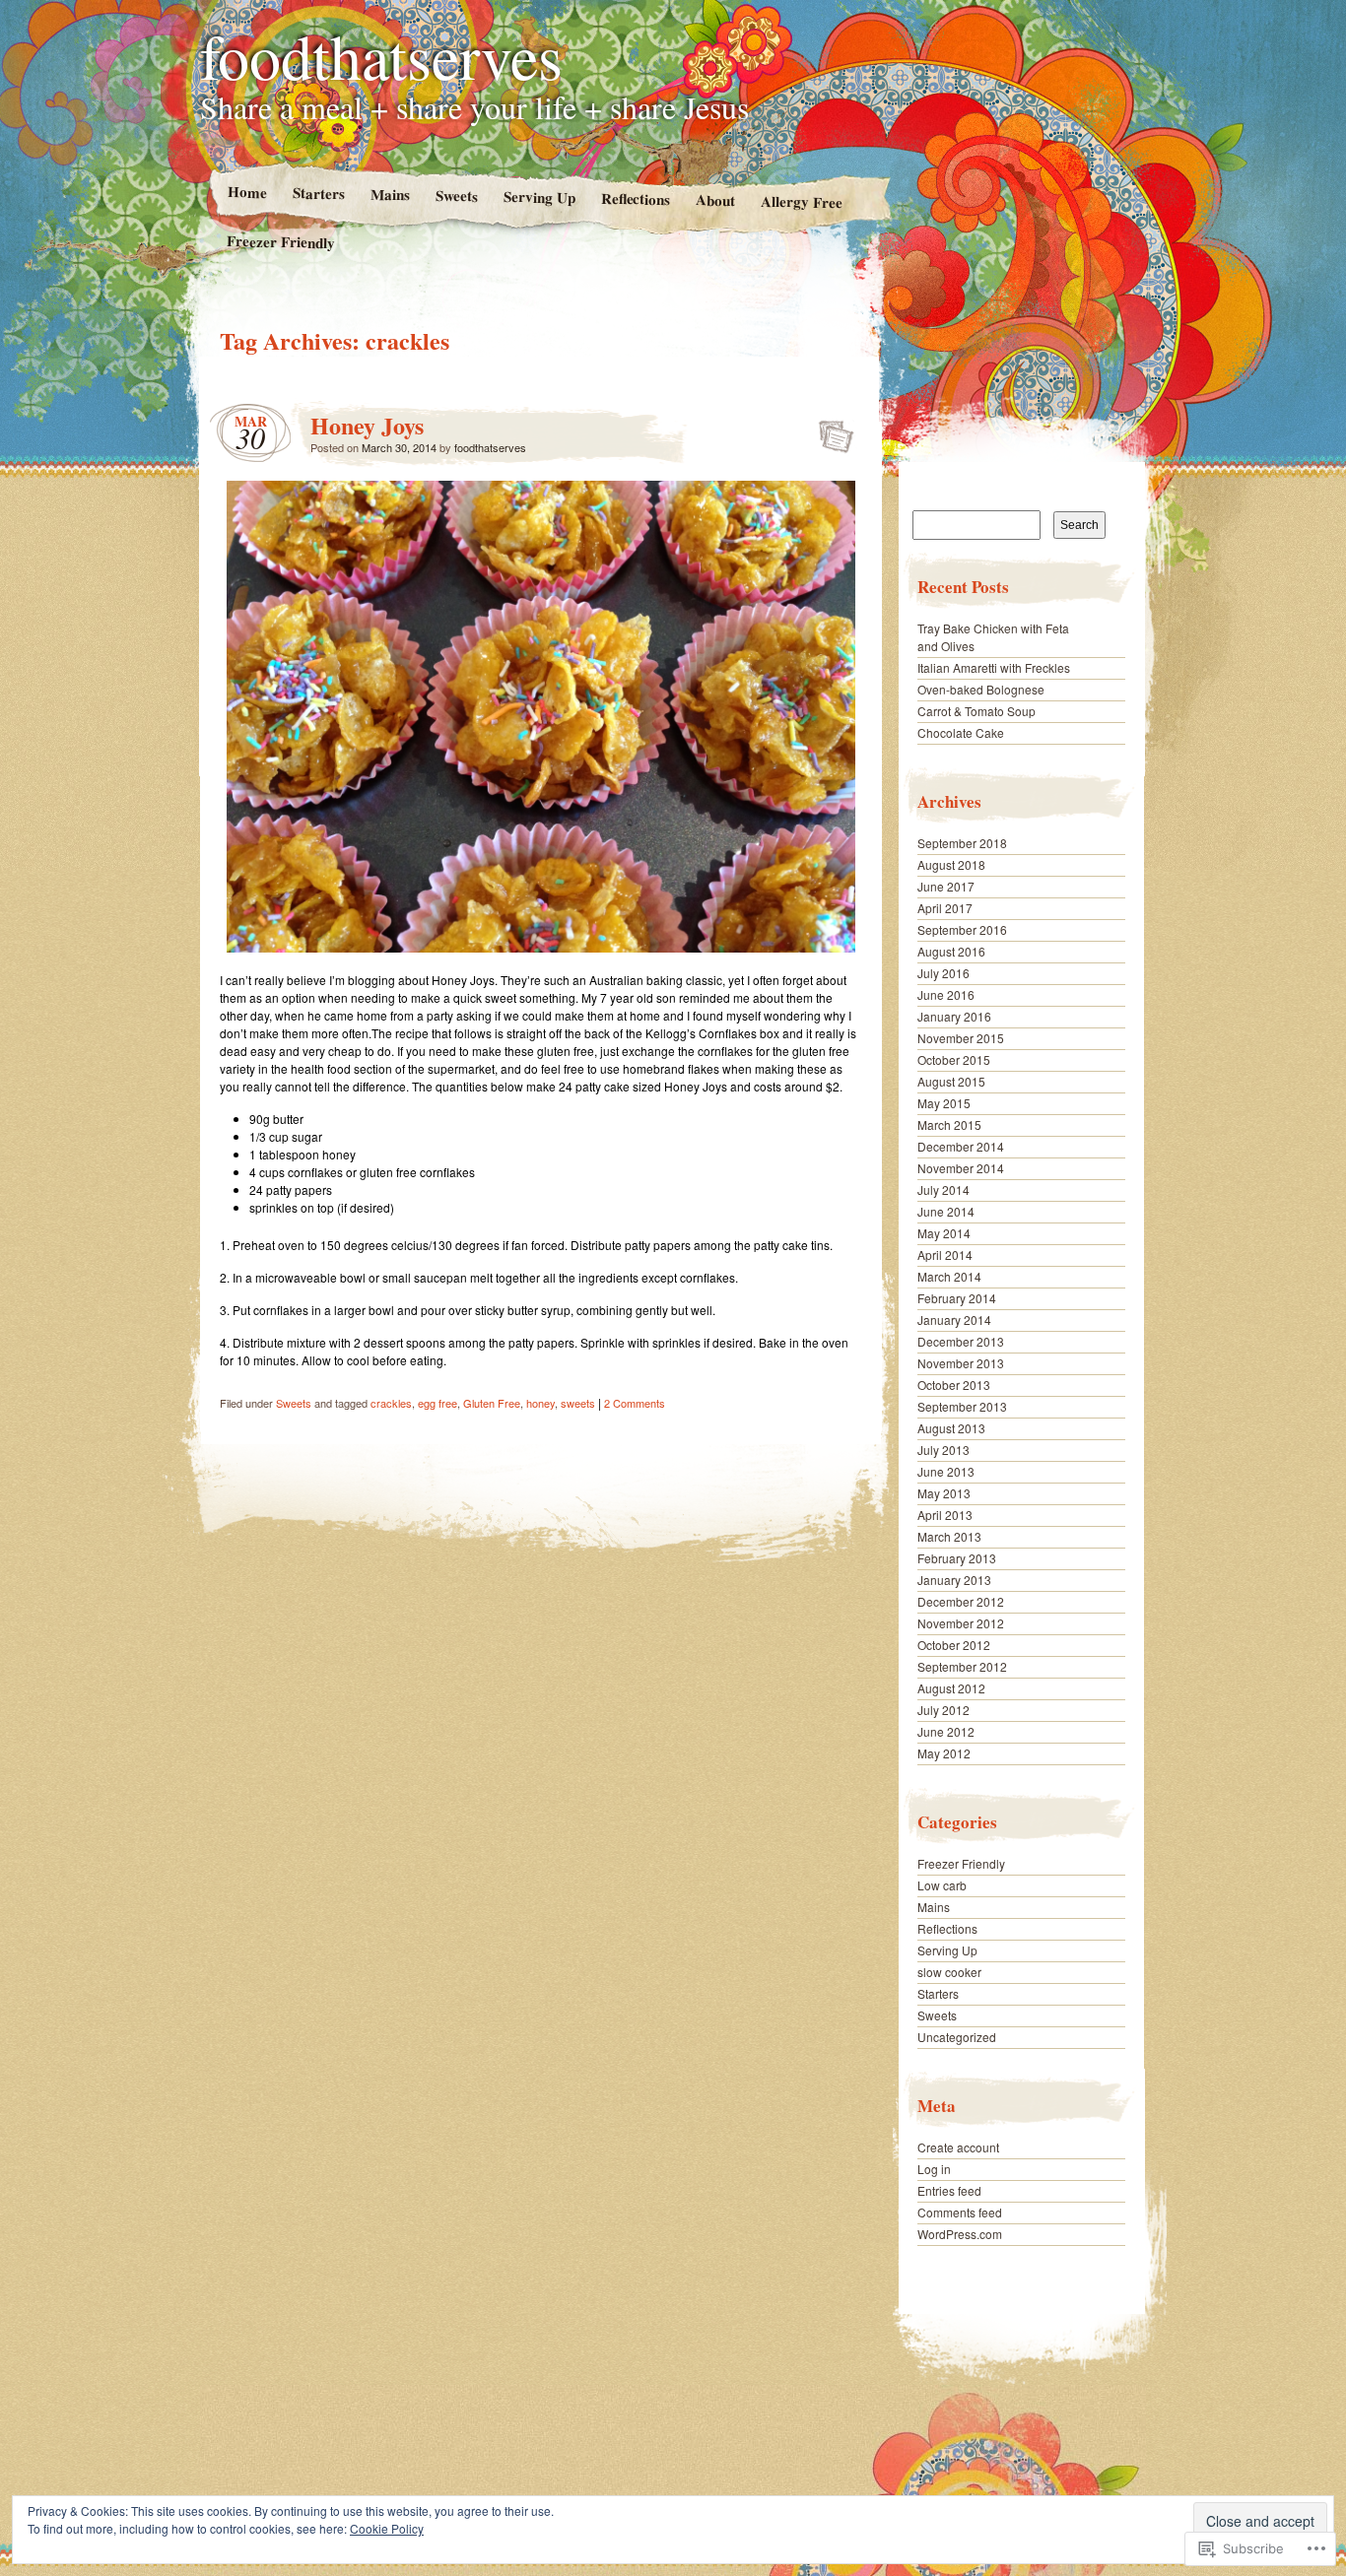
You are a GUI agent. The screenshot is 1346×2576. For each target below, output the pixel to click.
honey (540, 1403)
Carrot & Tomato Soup (976, 711)
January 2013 (954, 1580)
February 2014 (957, 1298)
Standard (830, 430)
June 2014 (946, 1211)
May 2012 (944, 1753)
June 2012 (946, 1731)
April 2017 (945, 908)
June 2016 (946, 994)
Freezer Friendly (281, 241)
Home (246, 192)
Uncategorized (957, 2037)
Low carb (942, 1885)
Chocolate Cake (961, 732)
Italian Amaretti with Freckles (994, 667)
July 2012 (943, 1710)
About (715, 199)
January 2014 (954, 1320)
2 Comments (635, 1403)
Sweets (456, 196)
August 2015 (951, 1081)
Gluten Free (492, 1403)
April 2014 (945, 1255)
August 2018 (951, 864)
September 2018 (962, 843)
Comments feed (960, 2212)
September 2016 (962, 929)
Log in (934, 2169)
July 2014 (943, 1189)
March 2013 (949, 1536)
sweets (578, 1403)
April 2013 (945, 1515)
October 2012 (954, 1645)
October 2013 (954, 1385)
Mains (389, 195)
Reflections (635, 198)
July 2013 (943, 1450)
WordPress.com (960, 2234)
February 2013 (957, 1558)
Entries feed (949, 2190)
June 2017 (946, 886)
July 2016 (943, 973)
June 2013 (946, 1471)
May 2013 (944, 1493)
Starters (318, 193)
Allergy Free (802, 201)
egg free (437, 1403)
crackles (391, 1403)
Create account (958, 2147)
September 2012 (962, 1666)
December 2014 (961, 1146)
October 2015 (954, 1059)
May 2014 (944, 1233)
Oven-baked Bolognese (981, 689)
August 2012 (951, 1688)
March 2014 (949, 1276)
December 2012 (961, 1601)
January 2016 (954, 1016)
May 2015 (944, 1103)
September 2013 (962, 1406)
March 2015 (949, 1124)
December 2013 (961, 1341)
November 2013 (961, 1363)
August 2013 (951, 1428)
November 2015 (961, 1038)
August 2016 (951, 951)
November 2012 (961, 1623)
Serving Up (538, 197)
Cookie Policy (387, 2528)
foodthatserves (381, 55)
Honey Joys (367, 425)
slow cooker (949, 1972)
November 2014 (961, 1168)
